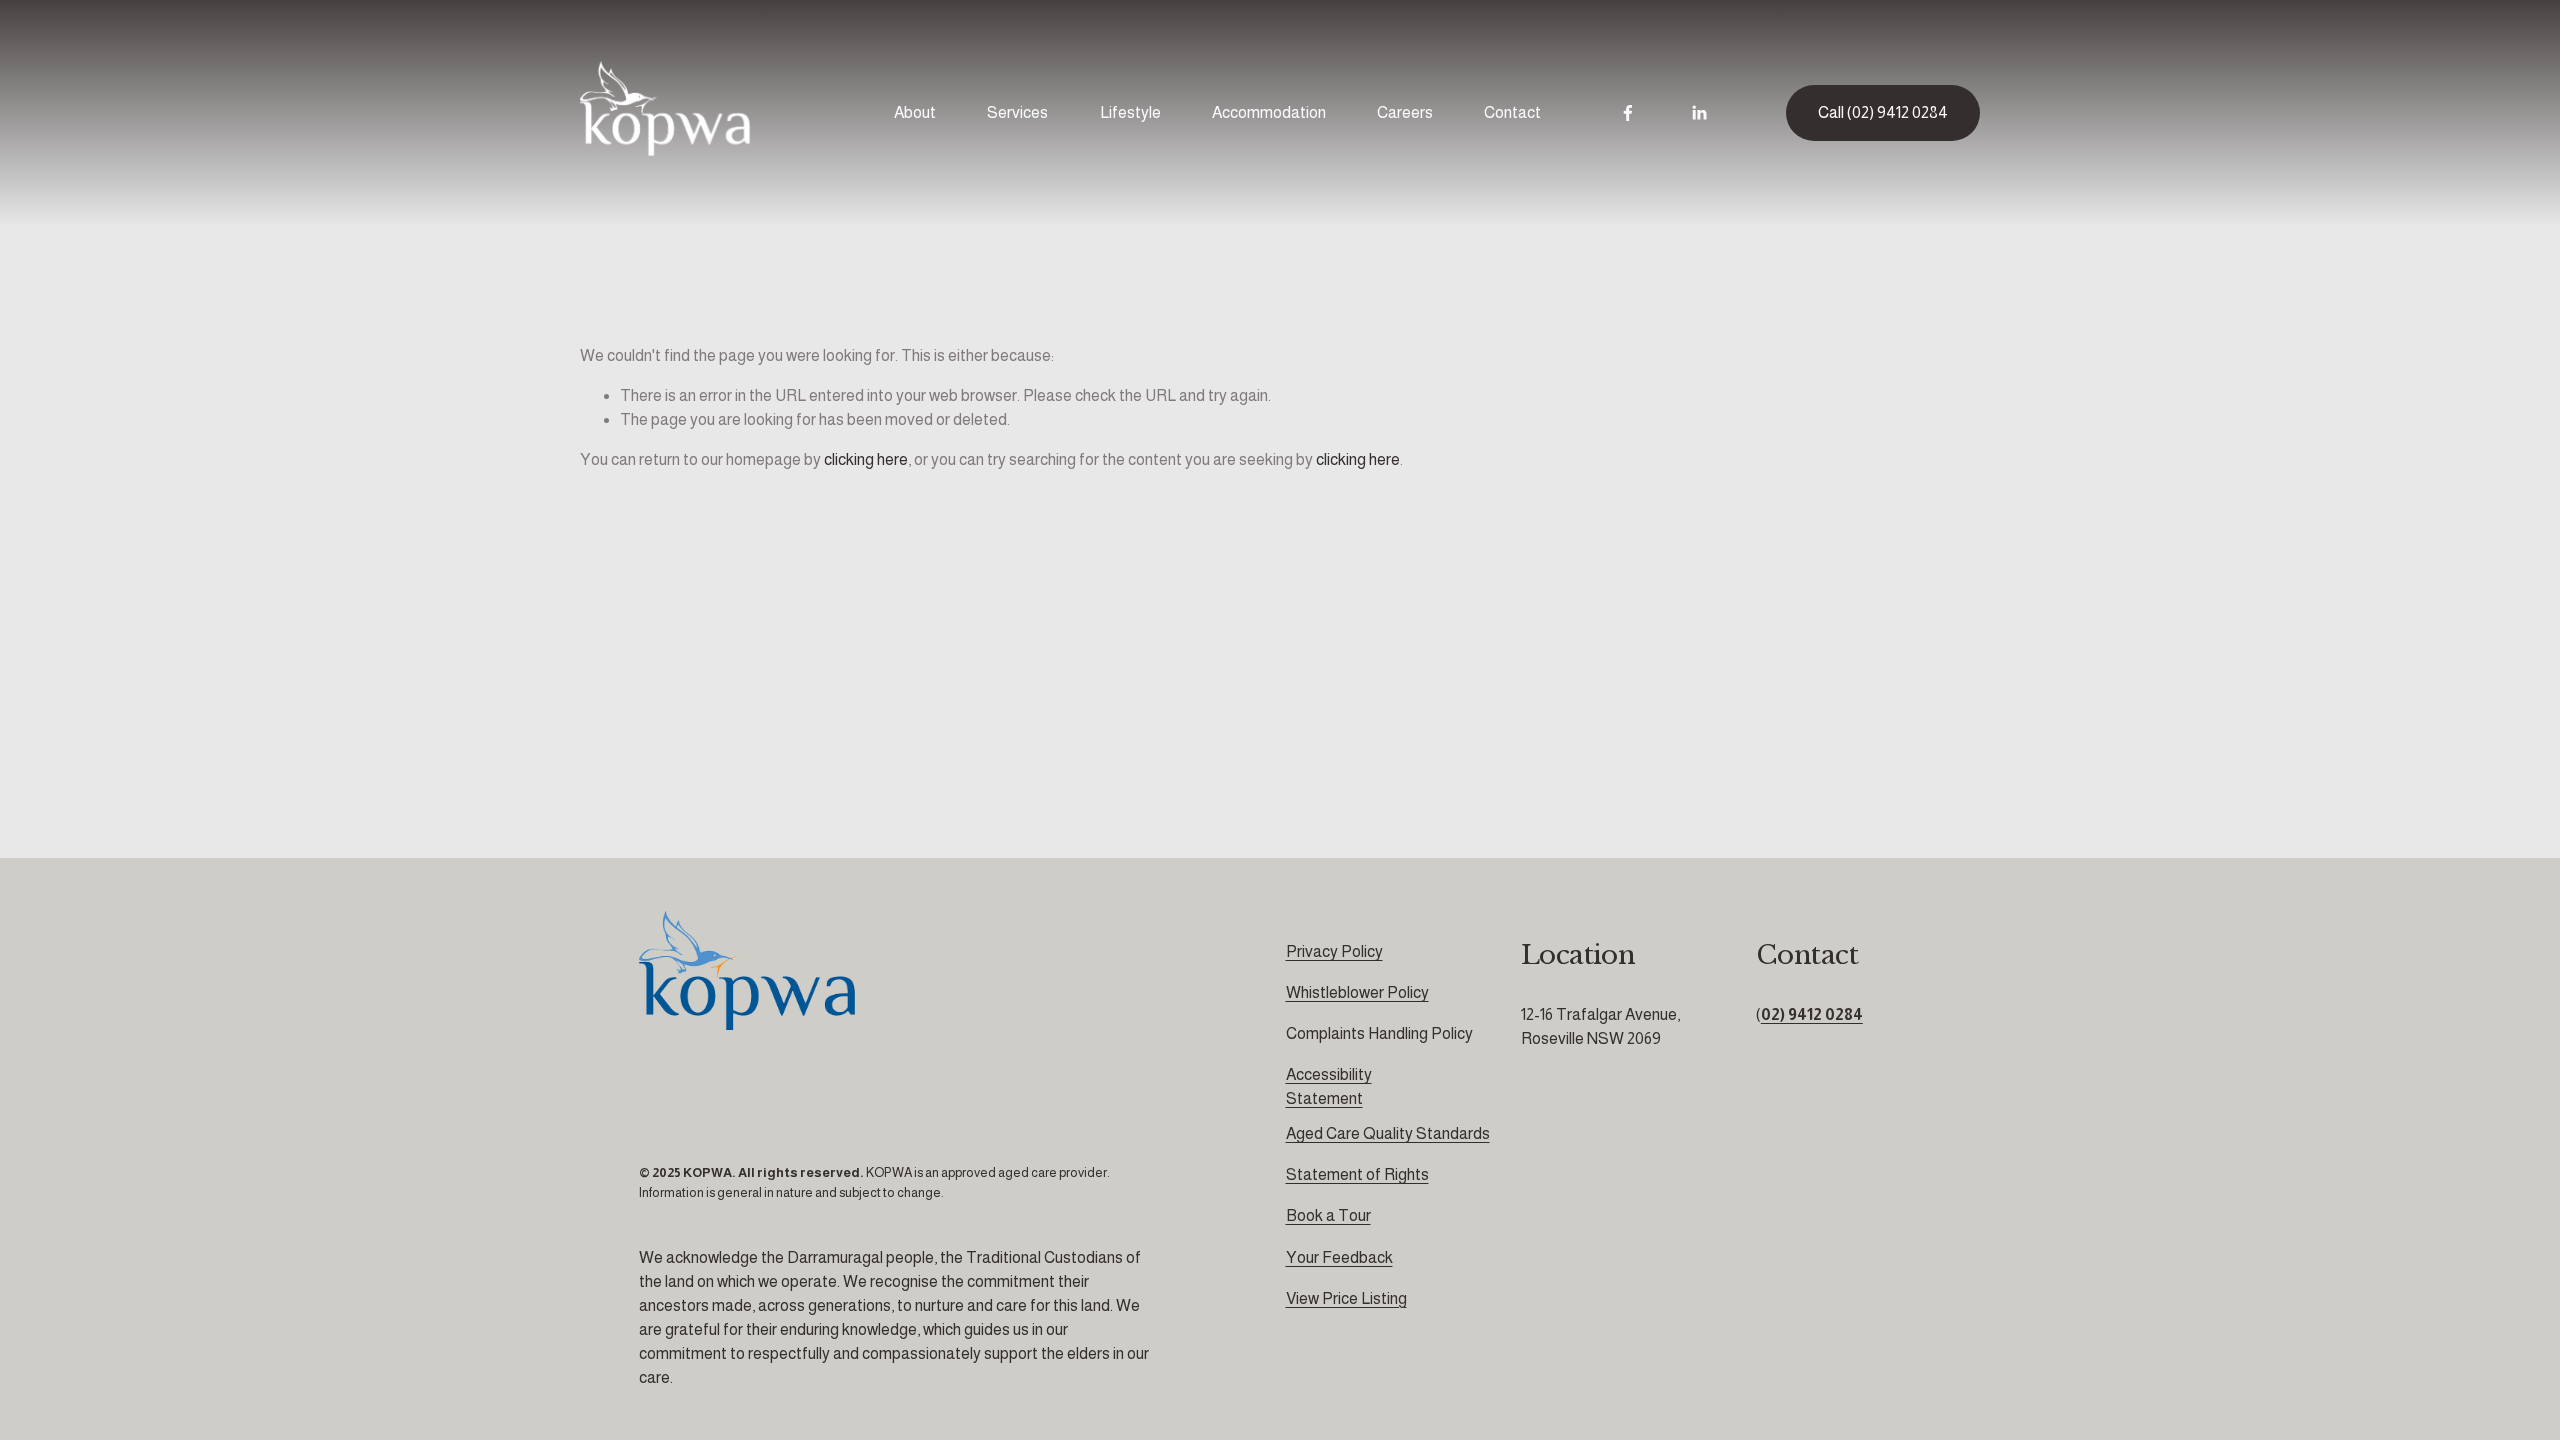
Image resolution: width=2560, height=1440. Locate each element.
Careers (1405, 112)
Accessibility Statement (1329, 1086)
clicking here (866, 459)
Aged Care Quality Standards (1388, 1133)
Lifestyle (1130, 112)
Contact (1512, 112)
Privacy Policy (1334, 951)
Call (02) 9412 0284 (1883, 112)
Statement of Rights (1357, 1174)
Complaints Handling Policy (1379, 1033)
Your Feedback (1339, 1257)
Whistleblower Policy (1357, 992)
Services (1017, 112)
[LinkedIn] (1699, 113)
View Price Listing (1346, 1298)
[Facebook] (1628, 113)
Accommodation (1269, 112)
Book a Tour (1328, 1215)
